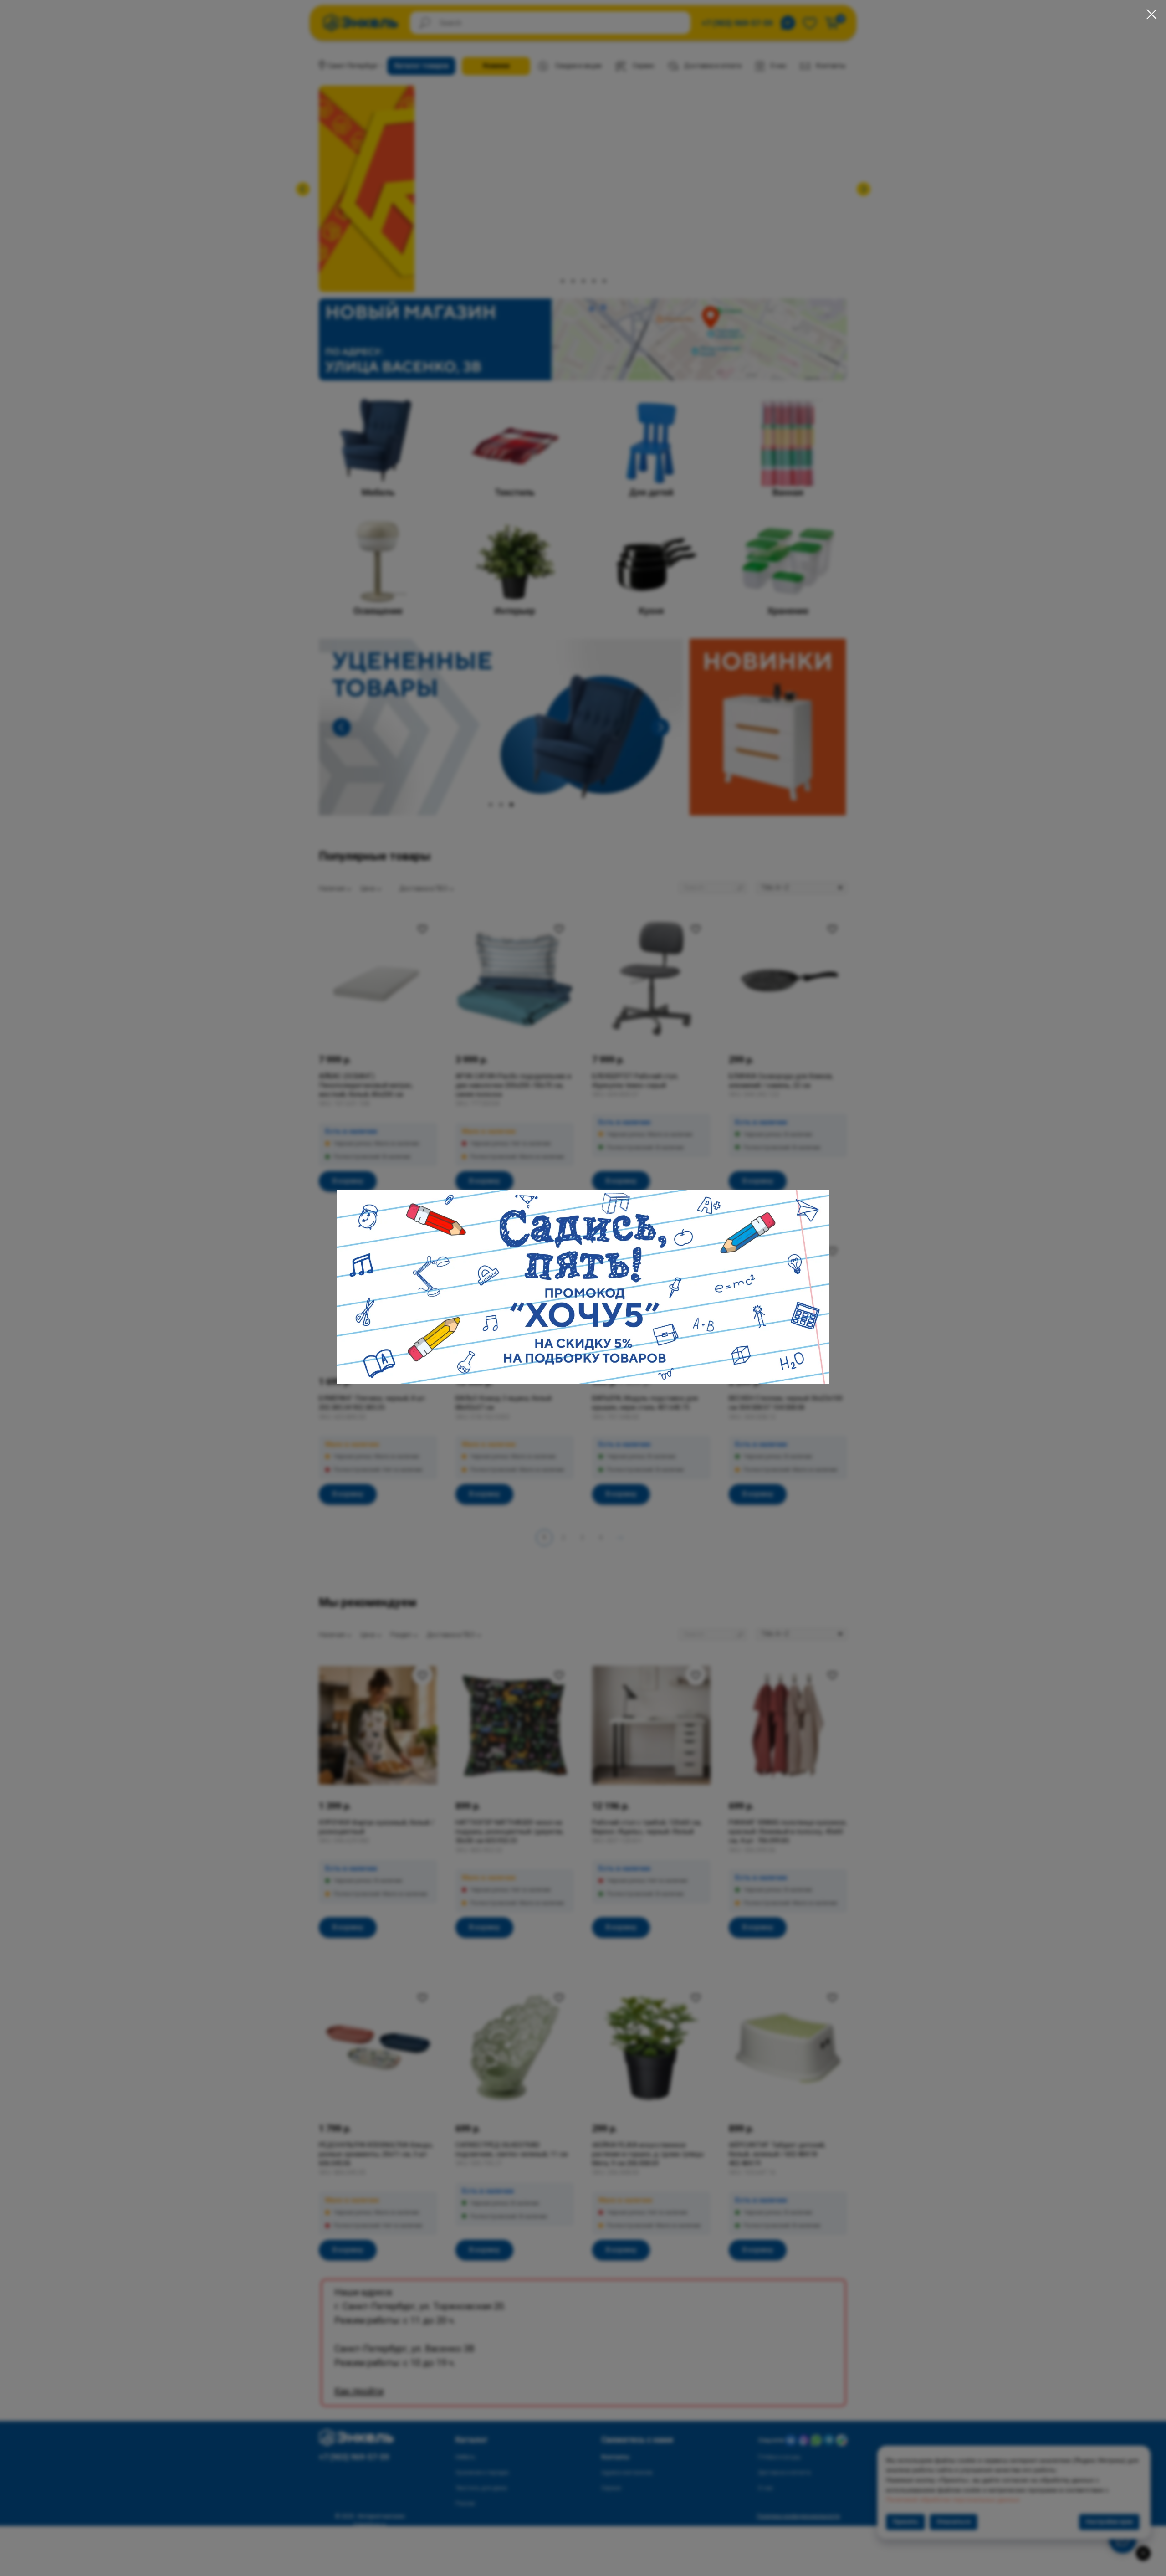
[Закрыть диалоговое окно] (1152, 14)
